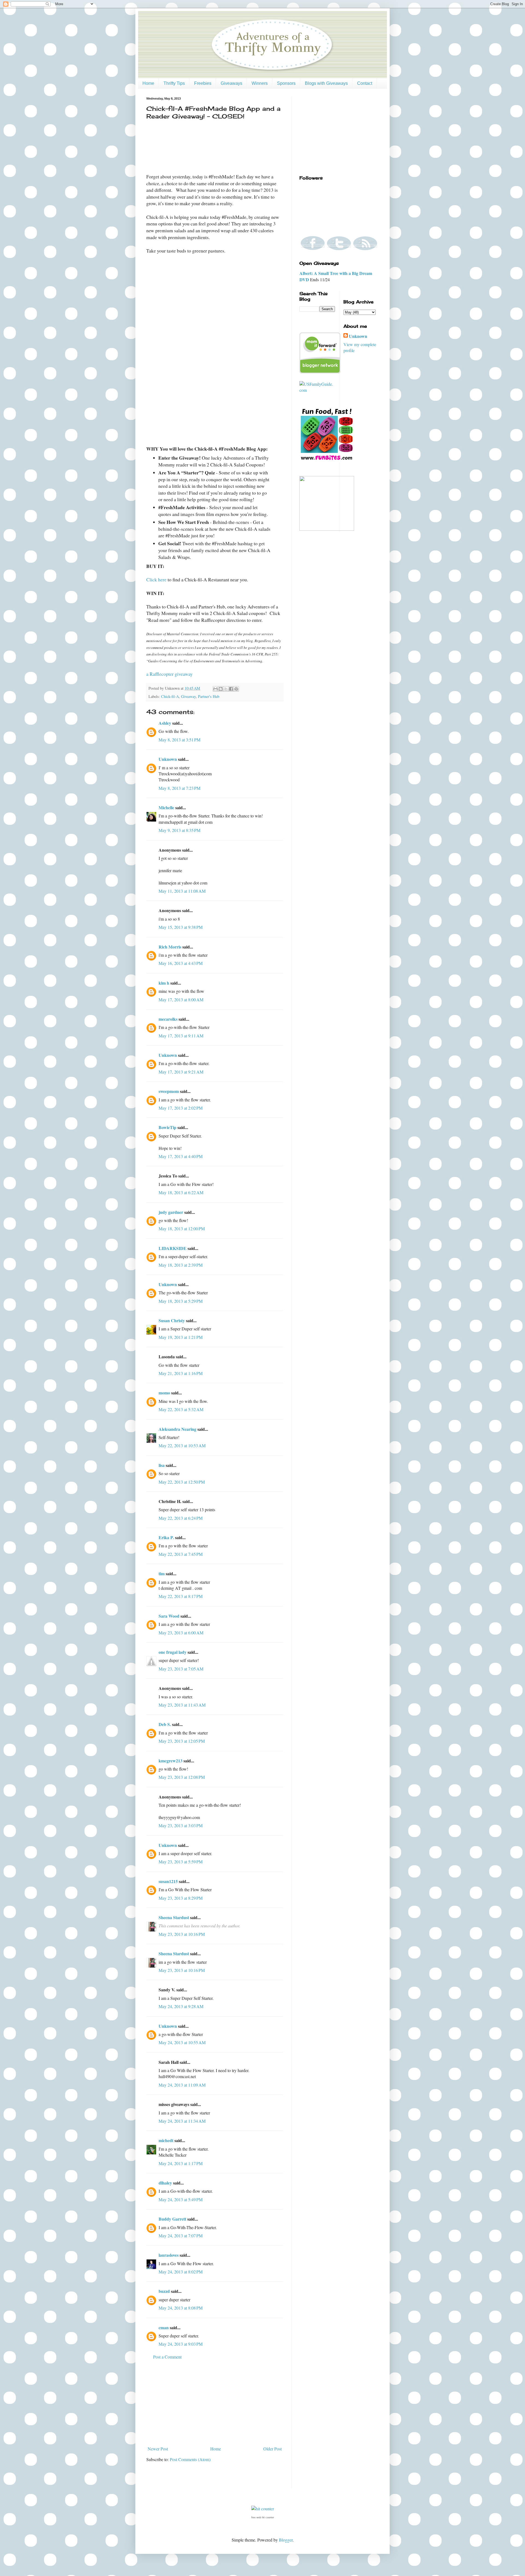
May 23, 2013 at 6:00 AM (181, 1633)
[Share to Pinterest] (236, 689)
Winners (260, 83)
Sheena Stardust (174, 1917)
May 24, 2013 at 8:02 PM (181, 2272)
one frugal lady (173, 1652)
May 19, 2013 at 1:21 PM (181, 1337)
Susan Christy (172, 1320)
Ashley (165, 723)
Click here (156, 579)
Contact (365, 83)
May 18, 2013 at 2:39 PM (181, 1265)
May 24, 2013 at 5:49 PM (181, 2199)
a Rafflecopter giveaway (170, 674)
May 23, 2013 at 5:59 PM (181, 1862)
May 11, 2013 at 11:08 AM (182, 891)
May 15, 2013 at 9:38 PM (181, 927)
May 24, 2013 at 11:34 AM (182, 2121)
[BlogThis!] (221, 689)
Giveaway (188, 696)
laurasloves (169, 2255)
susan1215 (168, 1881)
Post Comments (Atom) (190, 2459)
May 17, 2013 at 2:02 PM (181, 1108)
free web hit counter (263, 2517)
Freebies (203, 83)
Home (148, 83)
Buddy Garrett (172, 2219)
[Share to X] (226, 689)
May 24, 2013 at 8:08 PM (181, 2308)
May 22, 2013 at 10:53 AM (182, 1445)
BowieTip (167, 1127)
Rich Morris (170, 947)
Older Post (272, 2449)
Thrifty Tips (174, 83)
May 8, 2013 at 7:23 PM (180, 788)
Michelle (166, 807)
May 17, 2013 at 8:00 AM (181, 1000)
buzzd (164, 2291)
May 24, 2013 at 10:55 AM (182, 2042)
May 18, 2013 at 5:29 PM (181, 1301)
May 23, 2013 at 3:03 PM (181, 1825)
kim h (164, 983)
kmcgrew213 (170, 1761)
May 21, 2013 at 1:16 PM (181, 1373)
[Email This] (215, 689)
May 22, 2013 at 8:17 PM (181, 1596)
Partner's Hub (209, 696)
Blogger (286, 2540)
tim (162, 1573)
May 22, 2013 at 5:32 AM (181, 1409)
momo (164, 1393)
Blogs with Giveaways (326, 83)
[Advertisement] (215, 2403)
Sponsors (286, 83)
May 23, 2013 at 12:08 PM (182, 1777)
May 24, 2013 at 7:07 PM (181, 2236)
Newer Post (158, 2449)
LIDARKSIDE (173, 1248)
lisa (162, 1465)
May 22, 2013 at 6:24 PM (181, 1518)
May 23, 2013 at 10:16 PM (182, 1934)
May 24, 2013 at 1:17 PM (181, 2163)
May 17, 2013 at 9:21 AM (181, 1072)
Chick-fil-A (170, 696)
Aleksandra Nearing (177, 1429)
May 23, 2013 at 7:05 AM (181, 1669)
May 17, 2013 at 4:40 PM (181, 1156)
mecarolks (168, 1019)
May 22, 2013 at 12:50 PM (182, 1482)
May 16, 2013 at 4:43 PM (181, 963)
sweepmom (169, 1091)
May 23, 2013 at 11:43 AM (182, 1705)
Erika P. (166, 1537)
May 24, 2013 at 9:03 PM (181, 2344)
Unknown (168, 759)
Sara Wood (169, 1616)
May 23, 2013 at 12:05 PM (182, 1741)
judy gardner (171, 1212)
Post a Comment (167, 2357)
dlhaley (165, 2183)
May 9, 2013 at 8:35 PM (180, 830)
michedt (166, 2140)
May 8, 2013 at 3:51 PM (180, 740)
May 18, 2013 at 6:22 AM (181, 1192)
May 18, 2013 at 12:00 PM (182, 1228)
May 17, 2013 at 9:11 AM (181, 1036)
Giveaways (231, 83)
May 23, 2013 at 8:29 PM (181, 1898)
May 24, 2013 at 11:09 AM (182, 2085)
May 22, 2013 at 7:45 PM (181, 1554)
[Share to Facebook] (231, 689)
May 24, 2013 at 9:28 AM (181, 2006)
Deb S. (165, 1724)
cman (164, 2327)
